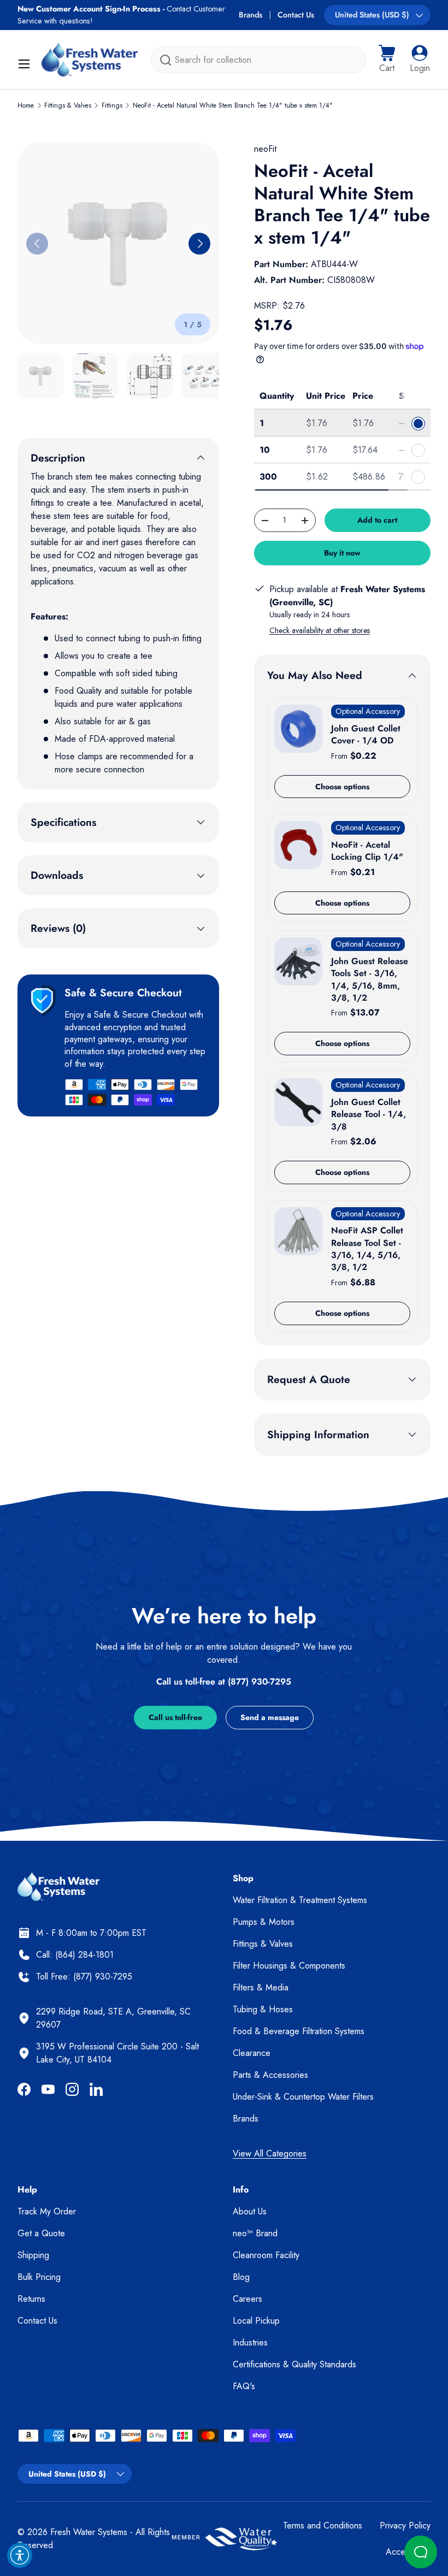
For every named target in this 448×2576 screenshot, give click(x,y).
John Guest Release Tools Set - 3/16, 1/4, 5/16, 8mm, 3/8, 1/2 (370, 979)
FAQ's (244, 2386)
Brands (250, 15)
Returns (31, 2299)
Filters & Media (261, 1987)
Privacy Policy (405, 2525)
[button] (387, 60)
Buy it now (342, 553)
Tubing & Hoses (263, 2009)
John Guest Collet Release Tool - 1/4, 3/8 (369, 1114)
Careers (247, 2299)
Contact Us (296, 15)
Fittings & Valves (68, 105)
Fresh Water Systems (89, 2532)
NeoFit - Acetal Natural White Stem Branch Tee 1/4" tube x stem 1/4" (233, 105)
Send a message (270, 1717)
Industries (250, 2342)
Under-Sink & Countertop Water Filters (303, 2097)
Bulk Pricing (39, 2277)
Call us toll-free (175, 1717)
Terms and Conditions (323, 2525)
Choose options (342, 787)
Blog (241, 2277)
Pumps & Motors (264, 1922)
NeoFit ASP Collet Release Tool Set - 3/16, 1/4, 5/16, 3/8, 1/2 (367, 1249)
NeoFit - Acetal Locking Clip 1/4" (367, 851)
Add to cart (377, 520)
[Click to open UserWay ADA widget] (20, 2555)
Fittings (112, 105)
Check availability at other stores (320, 630)
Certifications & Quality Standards (294, 2364)
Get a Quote (41, 2233)
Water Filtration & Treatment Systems (300, 1900)
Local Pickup (256, 2321)
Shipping (33, 2255)
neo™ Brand (255, 2233)
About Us (250, 2211)
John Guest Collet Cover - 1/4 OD (366, 734)
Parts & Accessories (270, 2075)
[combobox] (258, 60)
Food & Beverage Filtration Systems (299, 2031)
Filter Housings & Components (289, 1966)
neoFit (265, 149)
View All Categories (270, 2153)
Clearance (252, 2053)
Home (26, 105)
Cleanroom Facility (266, 2255)
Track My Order (47, 2211)
